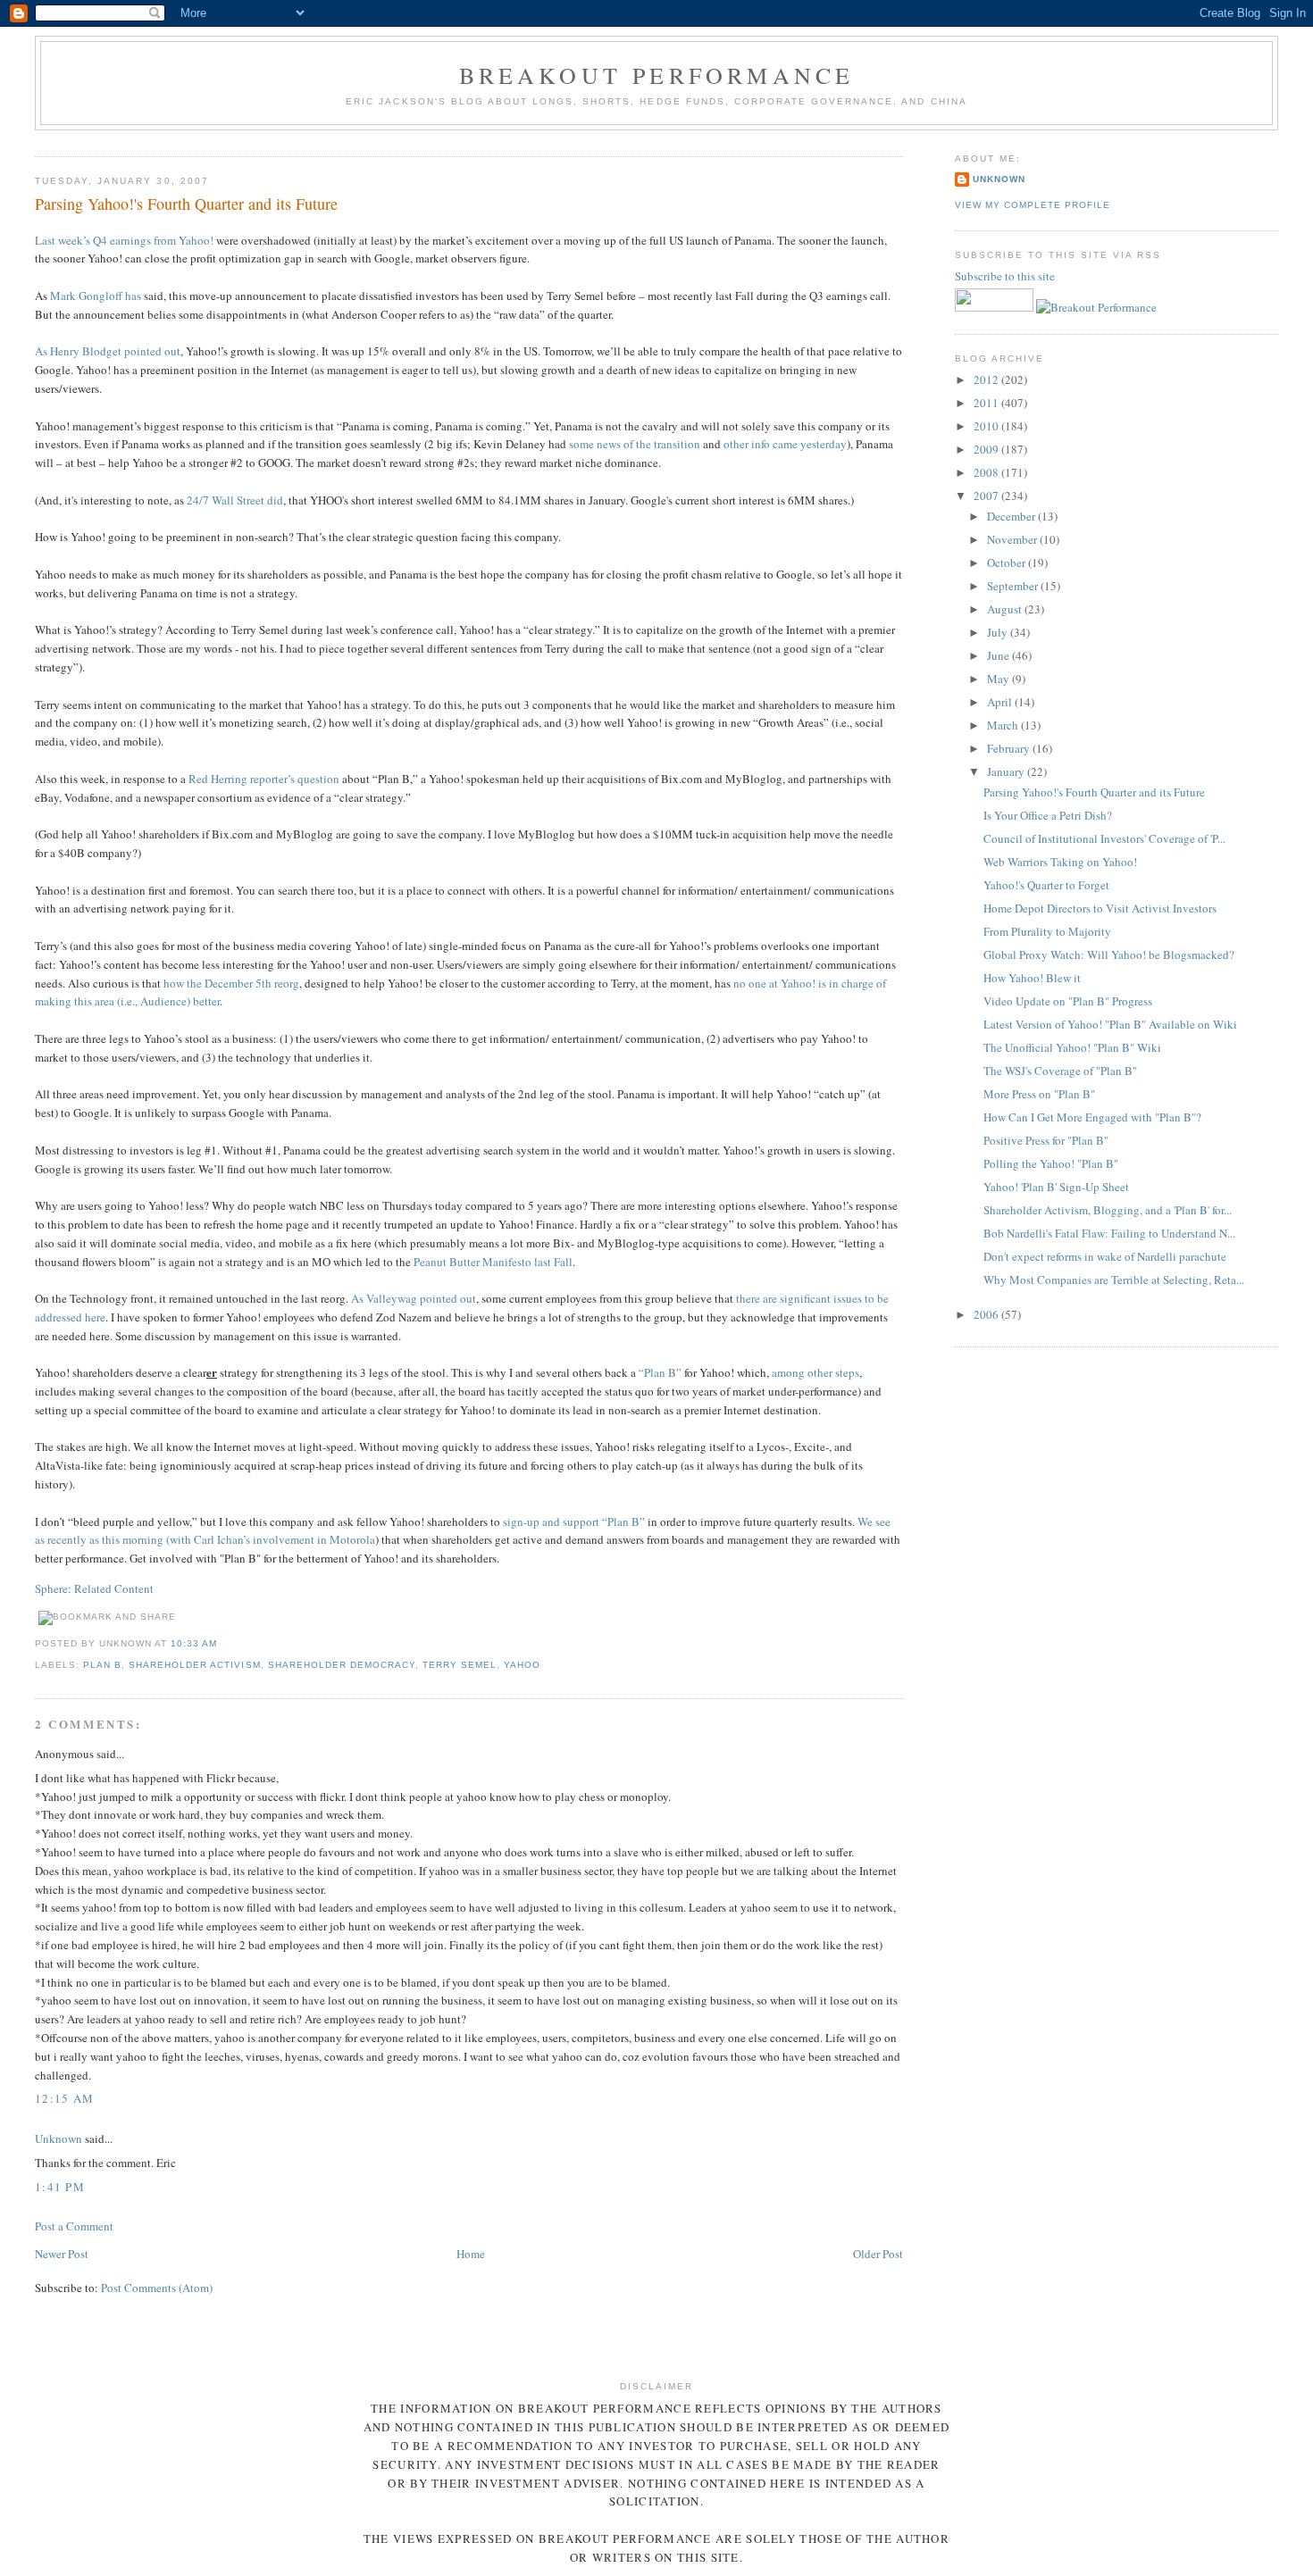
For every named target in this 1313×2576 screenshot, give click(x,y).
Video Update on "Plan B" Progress (1068, 1001)
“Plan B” (660, 1372)
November (1013, 539)
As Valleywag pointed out (414, 1298)
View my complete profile (1033, 205)
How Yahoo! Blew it (1032, 978)
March (1004, 725)
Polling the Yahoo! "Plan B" (1051, 1163)
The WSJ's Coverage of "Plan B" (1060, 1071)
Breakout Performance (657, 75)
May (999, 679)
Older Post (878, 2254)
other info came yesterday (785, 444)
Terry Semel (460, 1665)
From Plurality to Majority (1047, 931)
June (999, 655)
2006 (987, 1314)
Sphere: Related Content (94, 1588)
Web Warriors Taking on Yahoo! (1060, 862)
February (1010, 748)
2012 (987, 379)
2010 (987, 426)
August (1006, 609)
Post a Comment (74, 2226)
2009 (987, 449)
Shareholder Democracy (342, 1665)
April (1001, 702)
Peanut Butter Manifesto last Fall (493, 1262)
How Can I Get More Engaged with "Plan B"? (1092, 1117)
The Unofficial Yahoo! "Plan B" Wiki (1072, 1047)
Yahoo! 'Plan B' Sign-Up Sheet (1056, 1187)
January (1007, 771)
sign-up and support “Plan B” (574, 1521)
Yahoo (522, 1665)
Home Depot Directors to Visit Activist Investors (1100, 908)
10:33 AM (194, 1643)
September (1014, 586)
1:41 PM (60, 2187)
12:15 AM (64, 2098)
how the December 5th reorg (231, 983)
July (999, 632)
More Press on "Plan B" (1039, 1094)
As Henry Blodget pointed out (108, 351)
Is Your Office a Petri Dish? (1048, 815)
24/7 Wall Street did (235, 500)
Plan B (102, 1665)
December (1012, 516)
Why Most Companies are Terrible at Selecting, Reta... (1114, 1280)
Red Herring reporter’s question (264, 779)
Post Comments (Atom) (157, 2288)
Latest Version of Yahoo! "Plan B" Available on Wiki (1110, 1024)
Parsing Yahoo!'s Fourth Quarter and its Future (186, 204)
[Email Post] (222, 1643)
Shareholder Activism (194, 1665)
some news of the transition (635, 444)
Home (471, 2254)
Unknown (59, 2138)
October (1008, 563)
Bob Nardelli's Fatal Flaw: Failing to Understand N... (1109, 1233)
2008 (987, 472)
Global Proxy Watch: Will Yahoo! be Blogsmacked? (1109, 955)
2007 (987, 496)
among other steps (815, 1372)
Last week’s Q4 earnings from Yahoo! (124, 240)
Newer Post (62, 2254)
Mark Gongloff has (96, 296)
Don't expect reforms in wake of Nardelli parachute (1105, 1256)
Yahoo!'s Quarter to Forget (1046, 885)
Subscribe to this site (1006, 276)
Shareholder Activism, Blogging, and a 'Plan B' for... (1108, 1210)
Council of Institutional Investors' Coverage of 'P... (1104, 838)
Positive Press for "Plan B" (1046, 1140)
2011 (987, 403)
